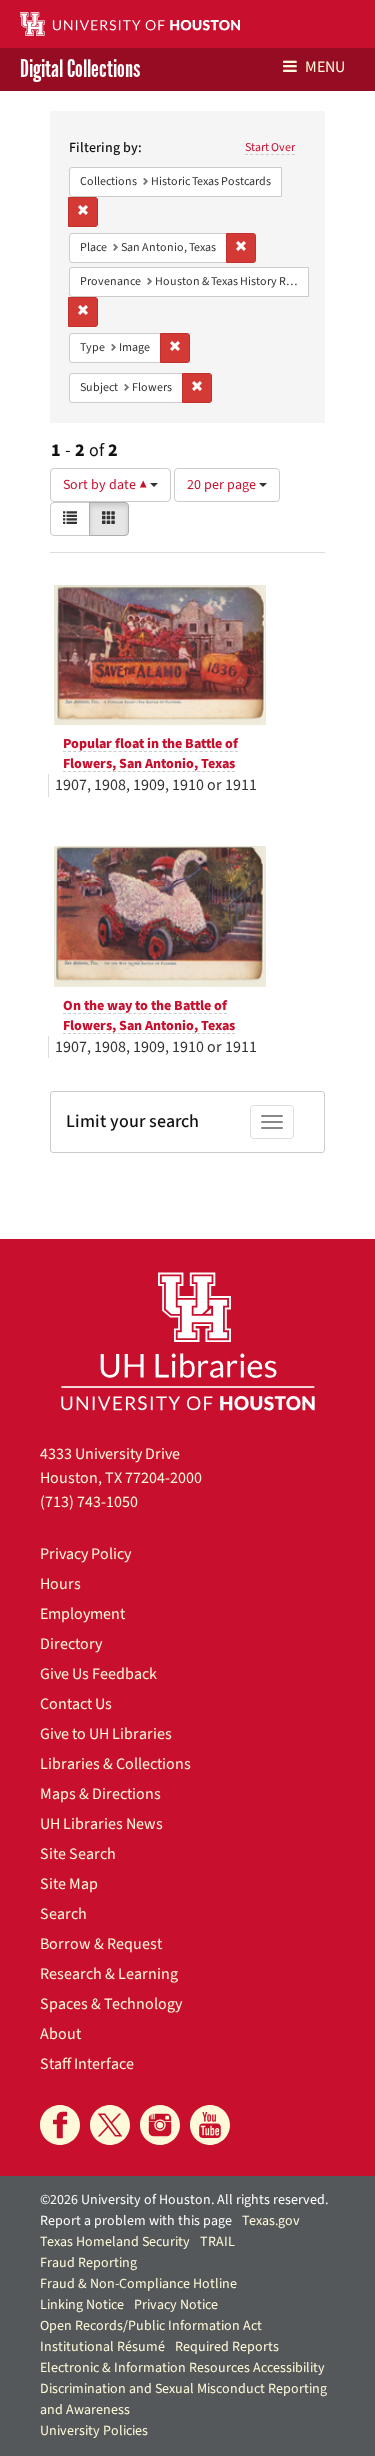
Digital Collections (80, 69)
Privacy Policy (85, 1554)
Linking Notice (82, 2305)
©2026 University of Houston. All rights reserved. (184, 2200)
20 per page (223, 485)
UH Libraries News (101, 1824)
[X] (110, 2125)
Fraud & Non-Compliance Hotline (138, 2284)
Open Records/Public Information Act (151, 2326)
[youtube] (210, 2125)
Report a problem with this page (136, 2221)
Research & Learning (109, 1974)
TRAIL (217, 2242)
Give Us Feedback (98, 1674)
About (60, 2034)
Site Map (69, 1884)
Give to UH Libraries (106, 1734)
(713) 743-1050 (89, 1502)
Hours (60, 1584)
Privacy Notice (176, 2305)
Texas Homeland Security (115, 2242)
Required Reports (227, 2347)
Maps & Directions (100, 1794)
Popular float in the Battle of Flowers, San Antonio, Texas (150, 754)
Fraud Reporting (88, 2263)
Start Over (270, 147)
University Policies (94, 2431)
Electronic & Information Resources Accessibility (182, 2368)
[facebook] (60, 2125)
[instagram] (160, 2125)
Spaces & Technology (111, 2004)
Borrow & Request (101, 1944)
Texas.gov (271, 2221)
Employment (82, 1614)
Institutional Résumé (102, 2347)
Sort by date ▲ (106, 485)
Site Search (78, 1854)
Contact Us (76, 1704)
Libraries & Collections (115, 1764)
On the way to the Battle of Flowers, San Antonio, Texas (149, 1016)
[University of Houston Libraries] (188, 1340)
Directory (71, 1644)
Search (63, 1914)
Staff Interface (87, 2064)
